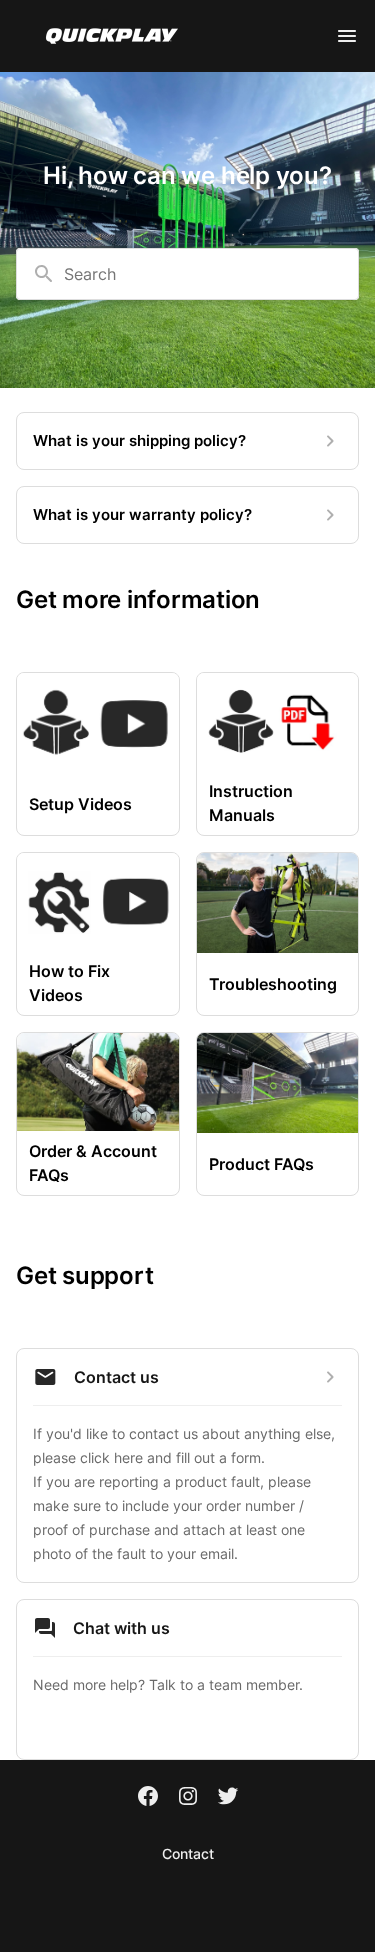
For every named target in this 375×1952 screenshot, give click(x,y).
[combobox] (187, 274)
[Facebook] (148, 1798)
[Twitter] (228, 1798)
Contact (188, 1853)
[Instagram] (188, 1798)
